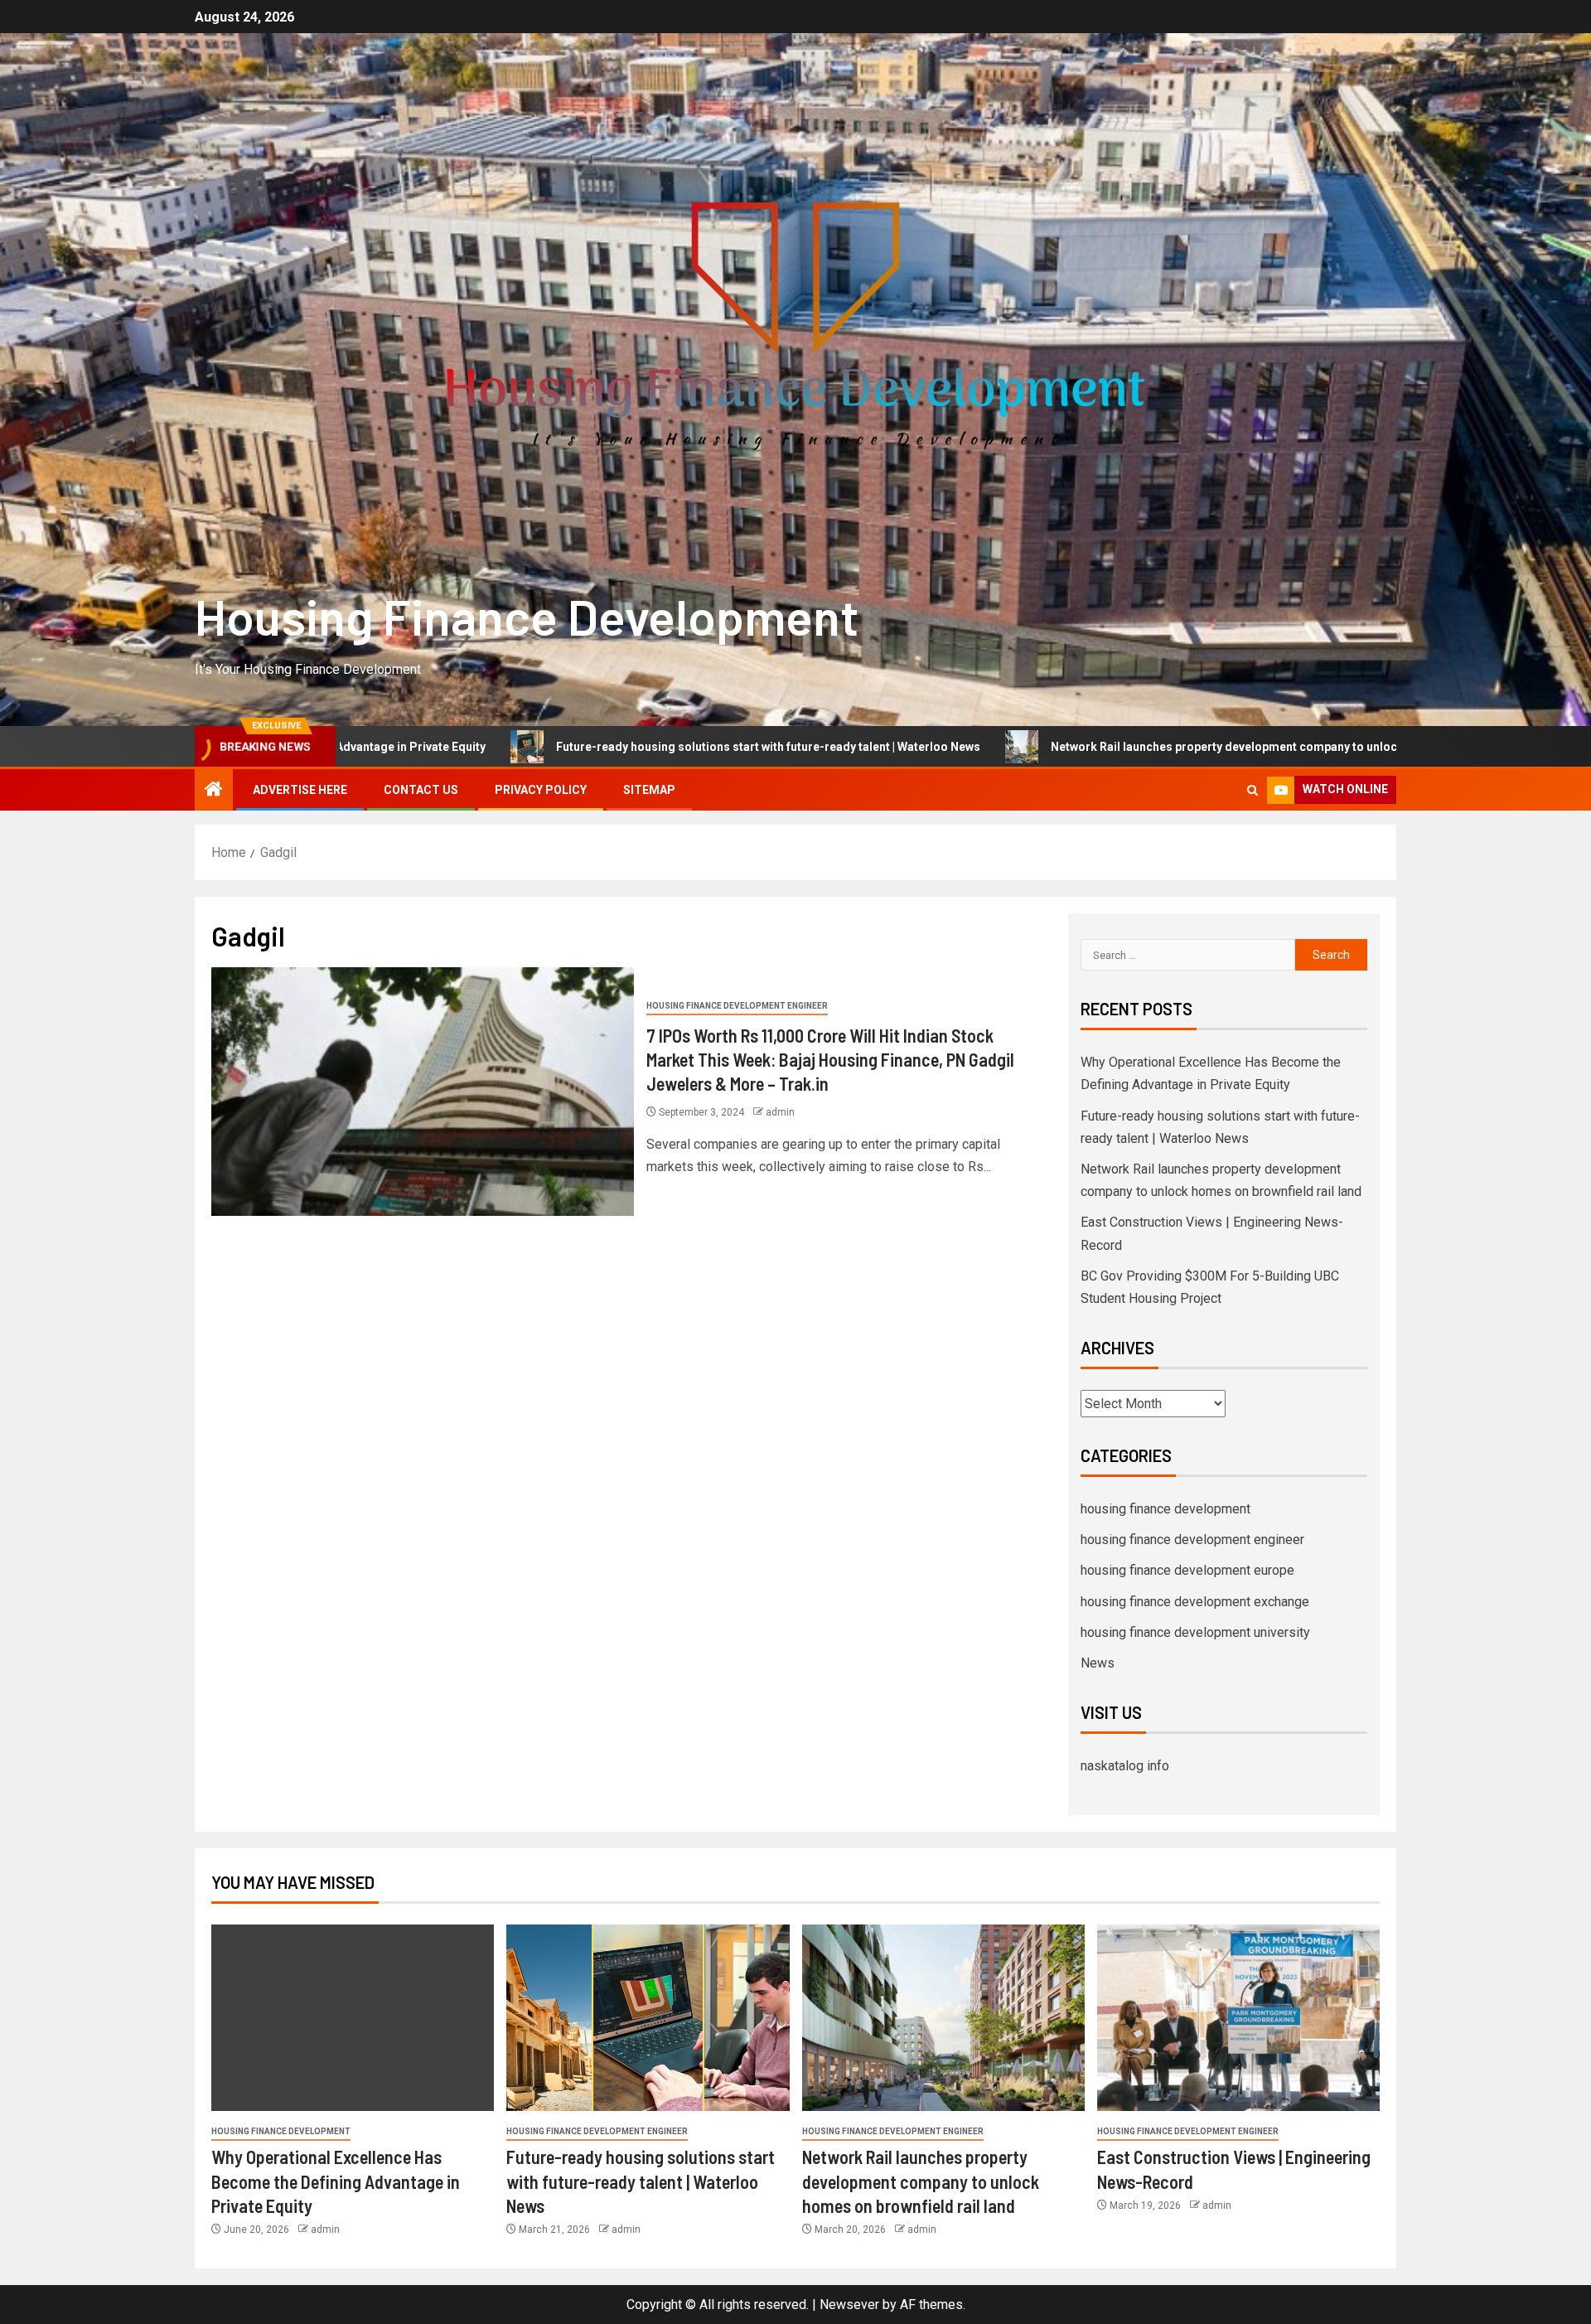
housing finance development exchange (1195, 1602)
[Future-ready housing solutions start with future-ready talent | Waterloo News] (648, 2018)
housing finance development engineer (737, 1006)
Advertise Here (300, 790)
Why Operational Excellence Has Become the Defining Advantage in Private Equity (336, 2181)
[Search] (1252, 790)
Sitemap (649, 790)
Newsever (849, 2305)
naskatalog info (1125, 1766)
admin (780, 1112)
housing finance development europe (1187, 1570)
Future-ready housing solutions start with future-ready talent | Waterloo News (596, 747)
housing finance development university (1195, 1632)
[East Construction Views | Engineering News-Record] (1238, 2018)
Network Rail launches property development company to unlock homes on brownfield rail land (1137, 747)
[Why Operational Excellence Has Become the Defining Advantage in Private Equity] (353, 2018)
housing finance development (1165, 1509)
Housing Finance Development (527, 616)
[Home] (214, 791)
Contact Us (421, 790)
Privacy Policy (541, 790)
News (1098, 1663)
